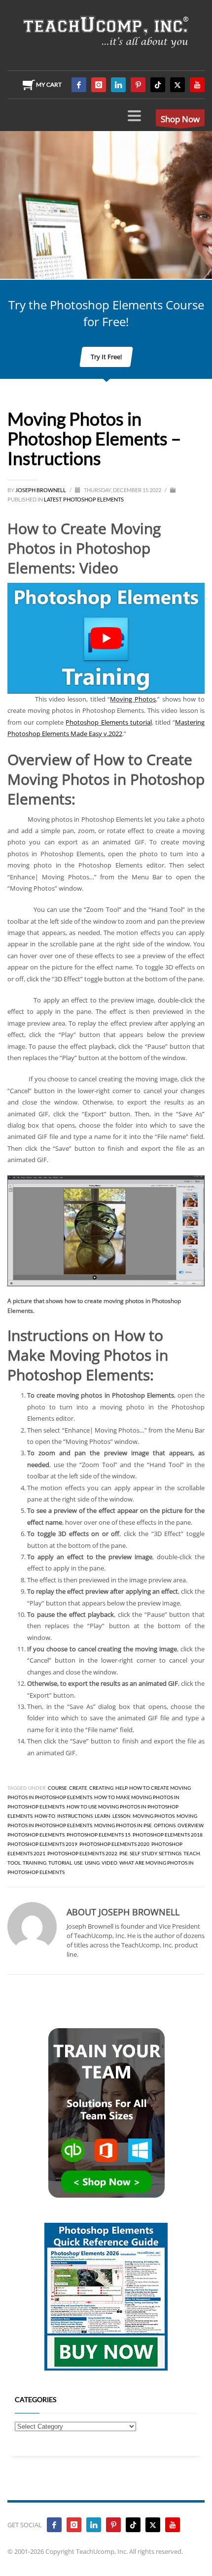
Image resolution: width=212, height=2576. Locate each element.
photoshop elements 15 (99, 1835)
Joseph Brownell (41, 490)
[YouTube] (197, 85)
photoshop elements (36, 1835)
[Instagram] (99, 85)
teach (192, 1853)
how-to (45, 1816)
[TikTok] (158, 85)
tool (14, 1863)
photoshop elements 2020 (114, 1844)
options (165, 1825)
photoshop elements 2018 (168, 1835)
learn (103, 1816)
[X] (177, 85)
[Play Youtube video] (106, 638)
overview (190, 1825)
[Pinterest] (138, 85)
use (78, 1863)
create (78, 1788)
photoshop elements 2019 (42, 1844)
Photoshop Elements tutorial (108, 722)
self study (143, 1853)
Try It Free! (106, 357)
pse (124, 1853)
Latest (53, 499)
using (92, 1863)
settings (170, 1853)
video (109, 1863)
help (121, 1788)
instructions (75, 1816)
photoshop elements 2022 (82, 1853)
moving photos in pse (123, 1825)
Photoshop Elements (93, 499)
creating (101, 1788)
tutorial (60, 1863)
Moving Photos (133, 699)
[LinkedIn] (118, 85)
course (57, 1788)
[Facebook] (79, 85)
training (35, 1863)
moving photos (154, 1816)
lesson (122, 1816)
